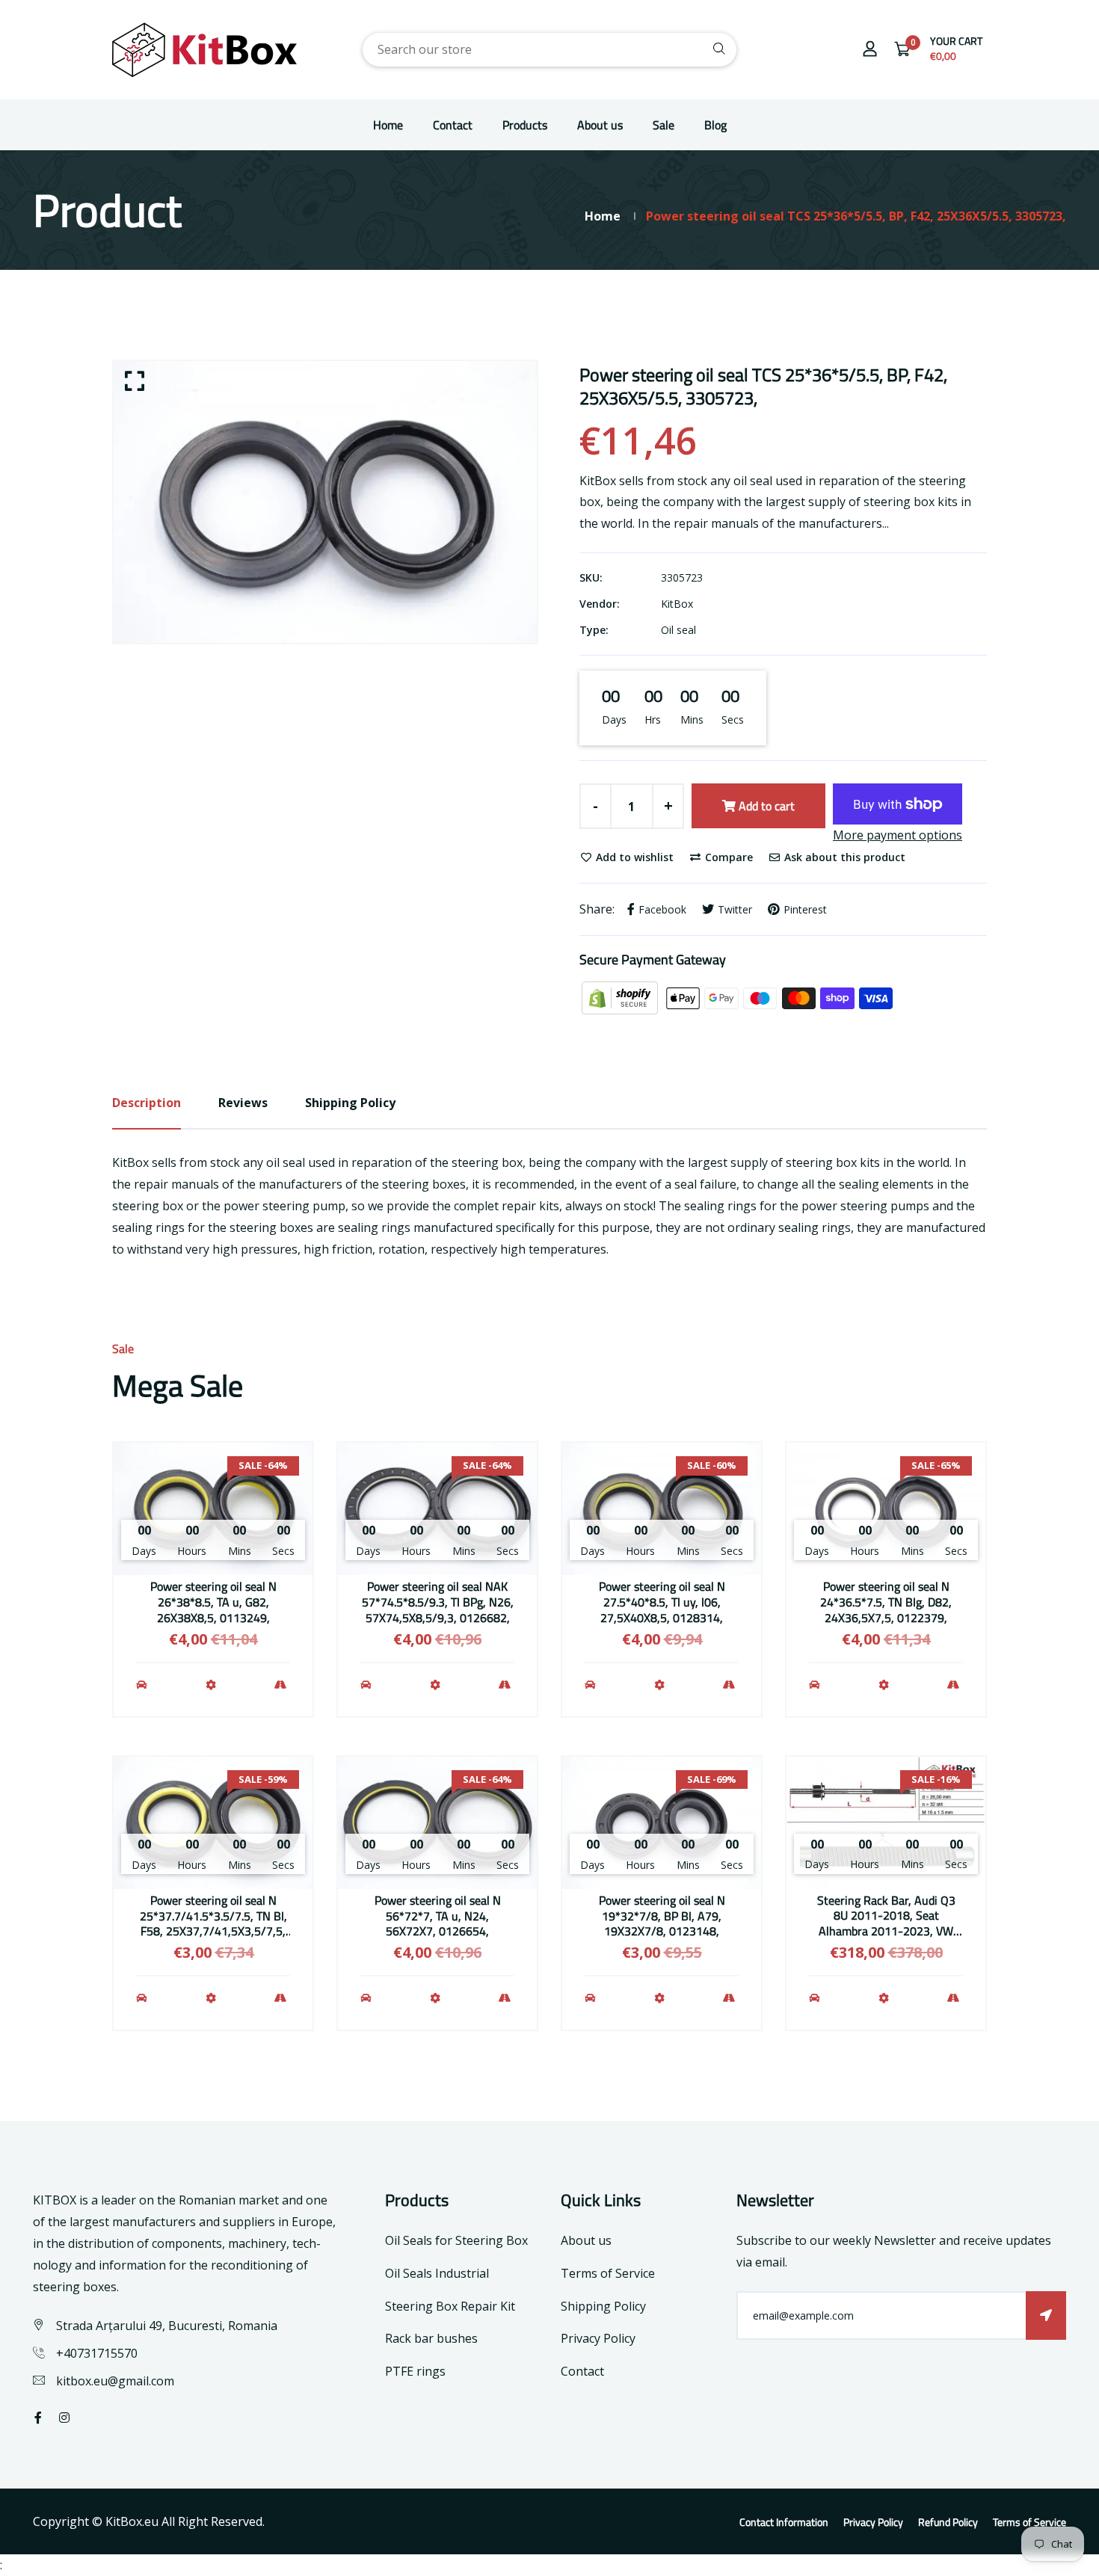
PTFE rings (415, 2371)
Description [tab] (147, 1103)
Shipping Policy (603, 2306)
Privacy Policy (598, 2338)
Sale (664, 125)
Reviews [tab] (243, 1103)
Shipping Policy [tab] (350, 1103)
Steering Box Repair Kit (450, 2306)
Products (525, 125)
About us (600, 125)
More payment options (898, 835)
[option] (325, 502)
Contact (453, 125)
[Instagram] (64, 2418)
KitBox (677, 604)
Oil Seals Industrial (437, 2273)
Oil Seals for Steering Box (456, 2240)
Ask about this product (843, 857)
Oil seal (678, 630)
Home (388, 125)
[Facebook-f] (38, 2418)
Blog (715, 125)
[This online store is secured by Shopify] (621, 997)
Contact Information (784, 2522)
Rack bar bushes (431, 2338)
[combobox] (549, 50)
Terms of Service (608, 2273)
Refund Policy (948, 2522)
